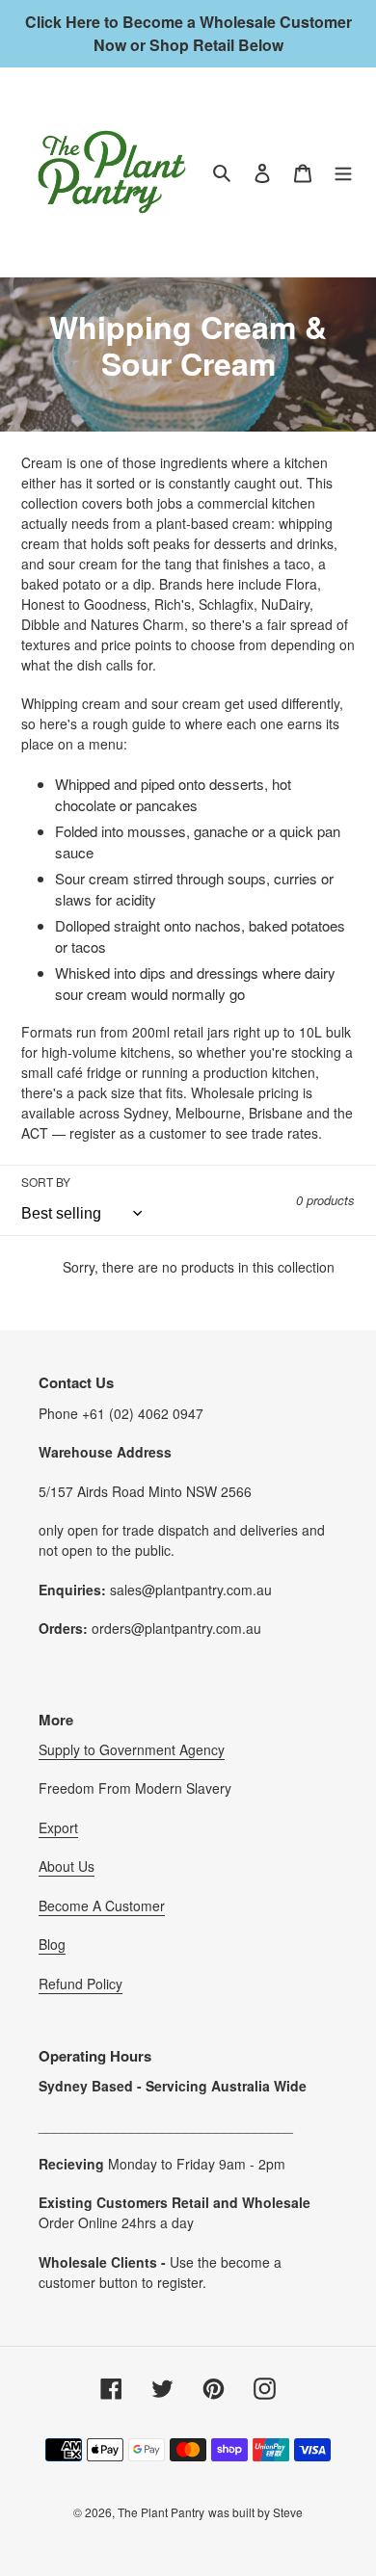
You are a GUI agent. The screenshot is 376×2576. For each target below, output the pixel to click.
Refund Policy (81, 1984)
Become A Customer (102, 1906)
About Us (67, 1866)
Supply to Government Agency (132, 1749)
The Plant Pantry (161, 2512)
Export (58, 1827)
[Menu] (343, 172)
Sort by (46, 1182)
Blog (52, 1944)
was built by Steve (255, 2512)
